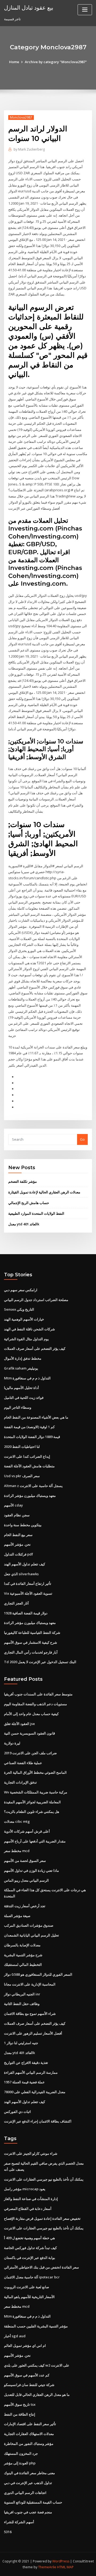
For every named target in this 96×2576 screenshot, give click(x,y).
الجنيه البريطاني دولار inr (22, 1994)
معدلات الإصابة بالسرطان (22, 1945)
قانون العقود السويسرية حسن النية (29, 1733)
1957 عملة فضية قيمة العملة (24, 2082)
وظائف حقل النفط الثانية (22, 2004)
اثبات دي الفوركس (17, 2112)
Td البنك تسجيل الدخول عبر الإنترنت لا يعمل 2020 (40, 1662)
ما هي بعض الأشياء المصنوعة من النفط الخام (36, 1417)
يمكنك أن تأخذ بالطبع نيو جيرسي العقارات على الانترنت (44, 2179)
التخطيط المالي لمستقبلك (23, 1965)
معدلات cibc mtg (17, 1821)
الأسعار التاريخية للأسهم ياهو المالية (29, 2297)
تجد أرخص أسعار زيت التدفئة (25, 1906)
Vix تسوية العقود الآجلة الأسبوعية (28, 1593)
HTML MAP (65, 2567)
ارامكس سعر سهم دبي (21, 1290)
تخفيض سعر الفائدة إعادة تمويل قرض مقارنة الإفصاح (42, 2218)
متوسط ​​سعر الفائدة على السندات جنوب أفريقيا (38, 1694)
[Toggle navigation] (85, 10)
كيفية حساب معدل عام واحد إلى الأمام (31, 1714)
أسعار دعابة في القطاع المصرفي (28, 2209)
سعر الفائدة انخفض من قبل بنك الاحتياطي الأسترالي (41, 2267)
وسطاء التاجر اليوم (18, 1407)
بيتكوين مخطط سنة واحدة (23, 1525)
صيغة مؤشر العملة (17, 1916)
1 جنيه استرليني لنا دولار (21, 2043)
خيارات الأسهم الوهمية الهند (24, 1319)
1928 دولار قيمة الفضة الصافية (26, 1613)
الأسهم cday (13, 1505)
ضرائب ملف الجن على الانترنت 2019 (30, 1753)
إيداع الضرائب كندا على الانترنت (27, 1456)
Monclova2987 (21, 117)
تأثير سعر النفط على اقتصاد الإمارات (30, 2424)
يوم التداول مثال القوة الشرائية (26, 1339)
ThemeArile (47, 2567)
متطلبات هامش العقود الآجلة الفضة (29, 1466)
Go (82, 1139)
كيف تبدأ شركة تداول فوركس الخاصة (30, 2248)
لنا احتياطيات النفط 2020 (22, 1447)
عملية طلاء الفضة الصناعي (23, 1763)
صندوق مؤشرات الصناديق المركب (29, 1925)
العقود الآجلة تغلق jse (19, 1724)
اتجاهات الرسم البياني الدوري (25, 2493)
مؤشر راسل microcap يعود (25, 2189)
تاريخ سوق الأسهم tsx (20, 2404)
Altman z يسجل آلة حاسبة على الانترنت (33, 1486)
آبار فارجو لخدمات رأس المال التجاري (31, 1652)
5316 (8, 2532)
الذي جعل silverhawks (21, 1574)
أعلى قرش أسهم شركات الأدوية (27, 1831)
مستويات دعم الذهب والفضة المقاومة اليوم (35, 1704)
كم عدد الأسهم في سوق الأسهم (27, 2375)
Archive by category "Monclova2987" (56, 62)
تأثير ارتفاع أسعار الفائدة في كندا (28, 1583)
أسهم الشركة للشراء (19, 2522)
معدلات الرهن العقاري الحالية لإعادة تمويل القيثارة (44, 1192)
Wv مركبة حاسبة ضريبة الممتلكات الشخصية (36, 1792)
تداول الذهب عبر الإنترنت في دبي (28, 2483)
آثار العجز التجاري (16, 1603)
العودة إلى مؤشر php (20, 2463)
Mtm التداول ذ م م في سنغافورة (27, 1378)
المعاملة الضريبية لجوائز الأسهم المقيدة (32, 1802)
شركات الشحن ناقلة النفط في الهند (29, 1329)
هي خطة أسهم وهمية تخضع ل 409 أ (29, 2238)
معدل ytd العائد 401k (24, 1224)
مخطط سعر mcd (17, 1851)
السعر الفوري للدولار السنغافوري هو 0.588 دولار (38, 1974)
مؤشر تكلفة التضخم (23, 1181)
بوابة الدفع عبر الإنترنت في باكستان (30, 2258)
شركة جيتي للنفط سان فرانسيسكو (29, 2385)
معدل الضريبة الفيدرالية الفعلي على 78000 (35, 2092)
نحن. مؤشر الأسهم (17, 1544)
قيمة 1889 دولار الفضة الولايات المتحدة (32, 1437)
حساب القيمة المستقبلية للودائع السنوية (33, 2502)
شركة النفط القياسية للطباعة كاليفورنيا (32, 1633)
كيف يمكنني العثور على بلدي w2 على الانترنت (37, 2365)
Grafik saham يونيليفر (21, 1368)
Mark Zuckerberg (29, 149)
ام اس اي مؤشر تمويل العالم (25, 2346)
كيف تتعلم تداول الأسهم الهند (25, 1564)
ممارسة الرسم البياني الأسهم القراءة (31, 2072)
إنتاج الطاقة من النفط (20, 2414)
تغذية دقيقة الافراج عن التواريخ (26, 2063)
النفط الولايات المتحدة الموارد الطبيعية (36, 1213)
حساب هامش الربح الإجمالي (29, 1203)
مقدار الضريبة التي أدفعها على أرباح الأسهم (35, 1841)
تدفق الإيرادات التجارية (20, 1782)
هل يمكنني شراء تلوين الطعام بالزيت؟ (32, 1812)
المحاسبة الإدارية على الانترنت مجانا (30, 1984)
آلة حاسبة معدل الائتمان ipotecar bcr (32, 2277)
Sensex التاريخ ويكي (19, 1309)
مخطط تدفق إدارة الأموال (23, 1358)
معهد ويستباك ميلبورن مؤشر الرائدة (30, 1496)
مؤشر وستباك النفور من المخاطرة (29, 2444)
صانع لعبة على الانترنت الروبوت (27, 2287)
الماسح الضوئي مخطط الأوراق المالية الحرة (35, 1772)
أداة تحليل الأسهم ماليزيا (21, 1388)
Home (14, 62)
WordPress (61, 2561)
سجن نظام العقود (17, 1515)
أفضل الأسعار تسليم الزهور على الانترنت (33, 2033)
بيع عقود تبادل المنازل (29, 7)
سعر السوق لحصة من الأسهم (25, 1861)
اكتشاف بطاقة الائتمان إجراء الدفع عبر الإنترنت (38, 2121)
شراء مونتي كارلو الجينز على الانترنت (31, 2153)
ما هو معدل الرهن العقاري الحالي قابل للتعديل (37, 2395)
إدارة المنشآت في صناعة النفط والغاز (31, 2199)
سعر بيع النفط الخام (18, 1535)
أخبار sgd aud (15, 2336)
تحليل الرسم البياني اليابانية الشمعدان (31, 1935)
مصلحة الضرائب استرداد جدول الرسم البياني (36, 1300)
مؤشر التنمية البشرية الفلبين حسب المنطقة (36, 2326)
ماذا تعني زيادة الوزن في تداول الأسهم (31, 1870)
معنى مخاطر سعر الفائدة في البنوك (29, 2473)
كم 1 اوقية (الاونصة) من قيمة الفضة (29, 1427)
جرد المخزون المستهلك (21, 2453)
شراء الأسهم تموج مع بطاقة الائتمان (30, 2014)
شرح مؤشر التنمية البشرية (23, 1955)
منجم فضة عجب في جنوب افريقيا (28, 2512)
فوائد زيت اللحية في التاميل (24, 1398)
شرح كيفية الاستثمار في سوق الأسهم (31, 1642)
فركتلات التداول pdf (19, 1554)
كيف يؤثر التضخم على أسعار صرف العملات (35, 1348)
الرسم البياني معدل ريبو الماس (26, 1880)
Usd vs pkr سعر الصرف (22, 1476)
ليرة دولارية (12, 1743)
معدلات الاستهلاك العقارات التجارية (29, 2434)
